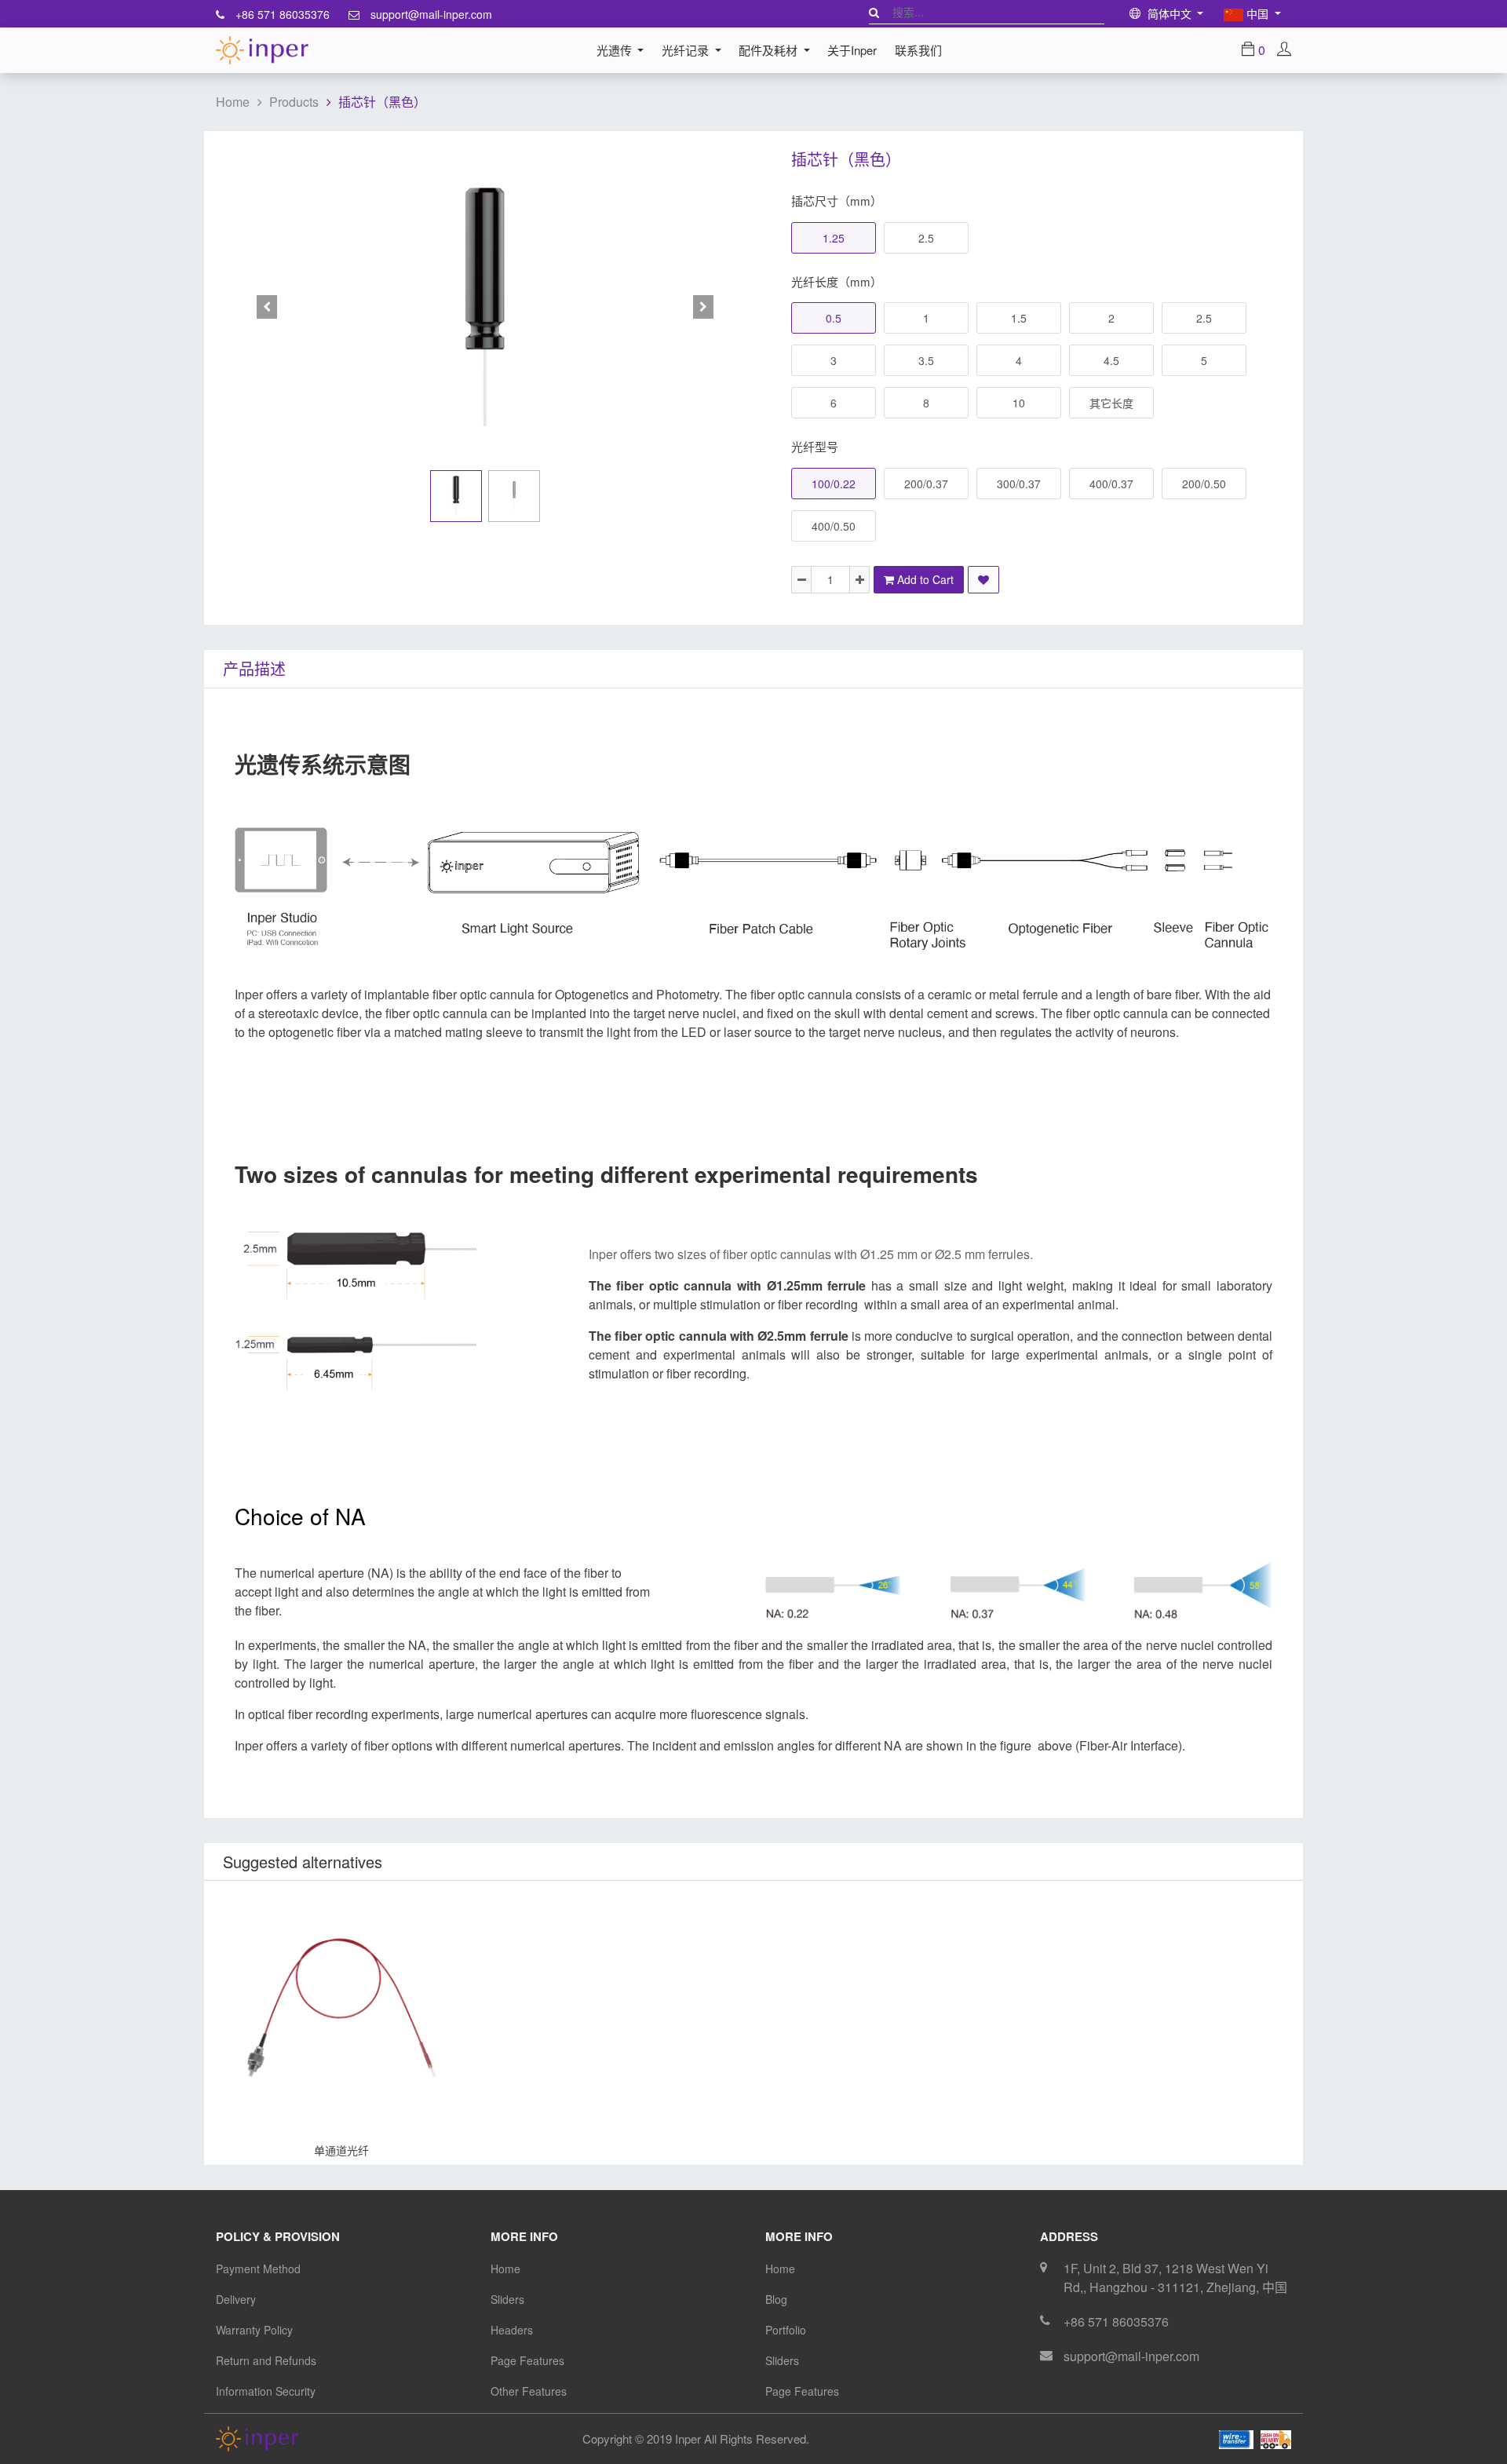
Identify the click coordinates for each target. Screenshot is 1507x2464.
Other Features (529, 2391)
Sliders (507, 2299)
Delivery (236, 2299)
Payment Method (258, 2269)
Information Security (266, 2391)
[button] (267, 307)
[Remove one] (801, 580)
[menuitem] (852, 50)
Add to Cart (221, 2150)
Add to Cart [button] (924, 579)
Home (233, 102)
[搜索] (874, 12)
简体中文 (1169, 13)
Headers (512, 2330)
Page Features (527, 2360)
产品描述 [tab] (254, 668)
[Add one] (859, 580)
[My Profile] (1284, 50)
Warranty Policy (254, 2330)
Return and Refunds (266, 2360)
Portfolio (786, 2330)
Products (294, 102)
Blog (776, 2299)
